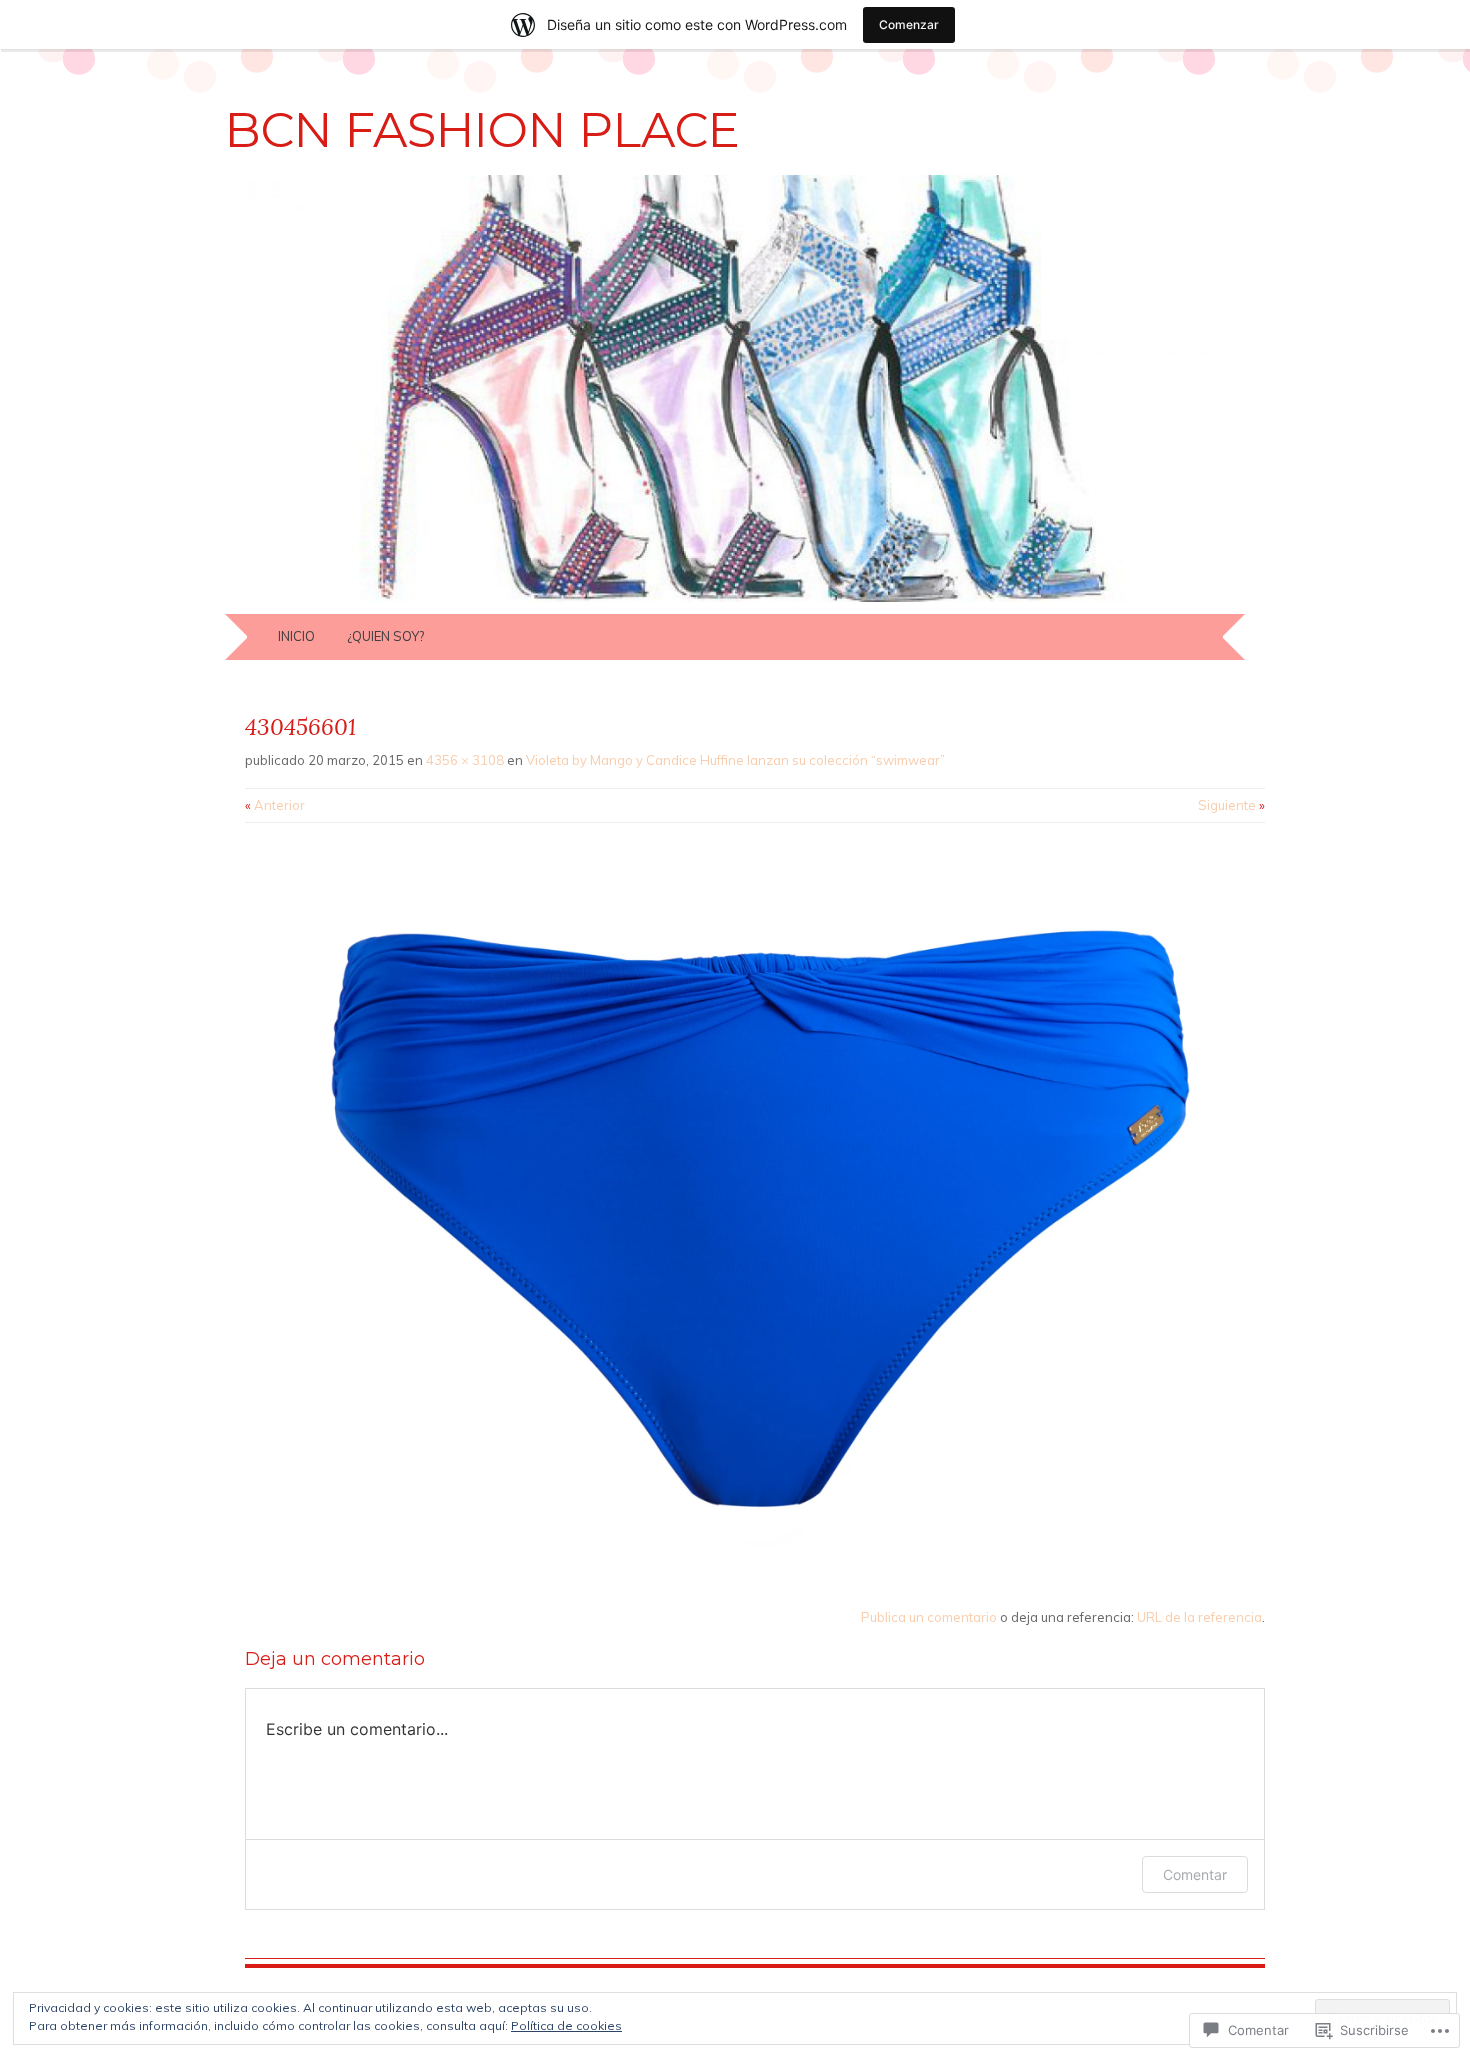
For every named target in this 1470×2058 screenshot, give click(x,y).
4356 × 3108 (465, 760)
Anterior (275, 805)
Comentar (1195, 1874)
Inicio (296, 636)
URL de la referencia (1199, 1617)
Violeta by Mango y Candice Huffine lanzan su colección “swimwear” (735, 760)
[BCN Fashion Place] (735, 602)
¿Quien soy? (385, 636)
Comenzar (909, 24)
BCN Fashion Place (482, 130)
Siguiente (1231, 805)
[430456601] (755, 1570)
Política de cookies (566, 2025)
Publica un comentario (929, 1617)
